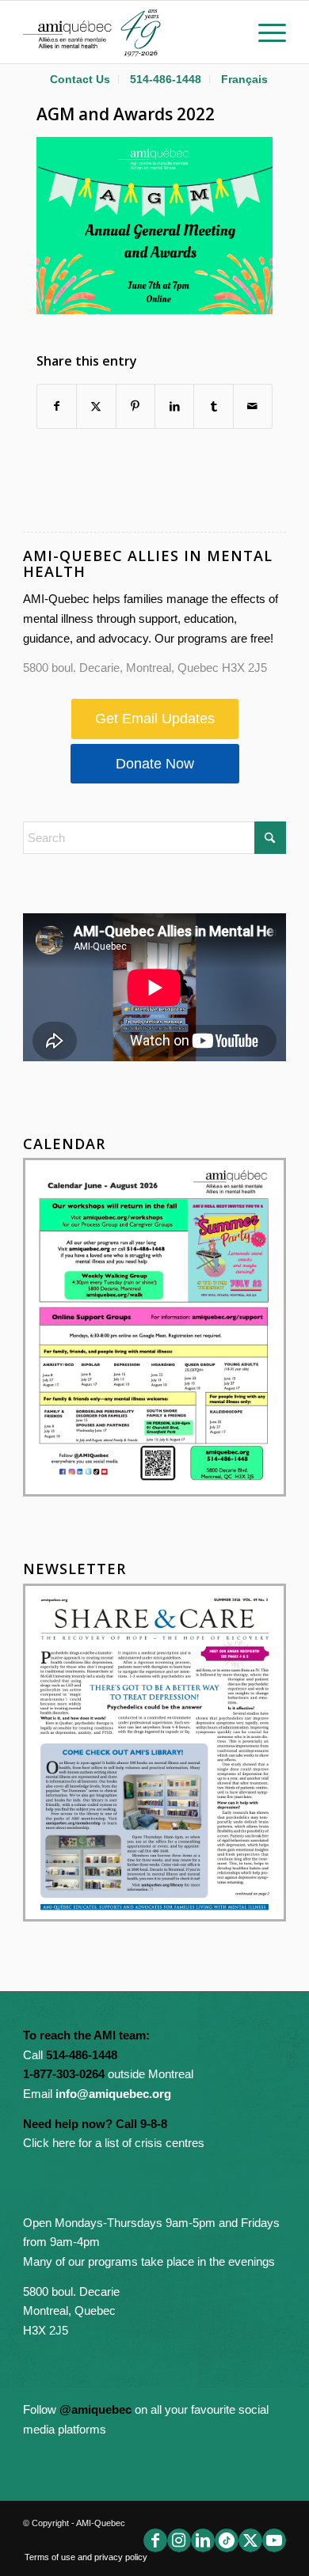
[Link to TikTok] (227, 2540)
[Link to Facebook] (155, 2540)
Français (244, 79)
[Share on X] (96, 406)
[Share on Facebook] (57, 406)
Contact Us (80, 79)
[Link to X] (250, 2540)
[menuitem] (80, 79)
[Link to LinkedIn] (203, 2540)
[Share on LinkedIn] (174, 406)
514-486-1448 (166, 79)
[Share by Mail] (253, 406)
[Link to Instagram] (179, 2540)
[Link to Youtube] (274, 2540)
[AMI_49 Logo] (128, 32)
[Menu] (264, 32)
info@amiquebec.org (113, 2094)
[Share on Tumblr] (213, 406)
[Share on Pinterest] (135, 406)
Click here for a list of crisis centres (114, 2143)
